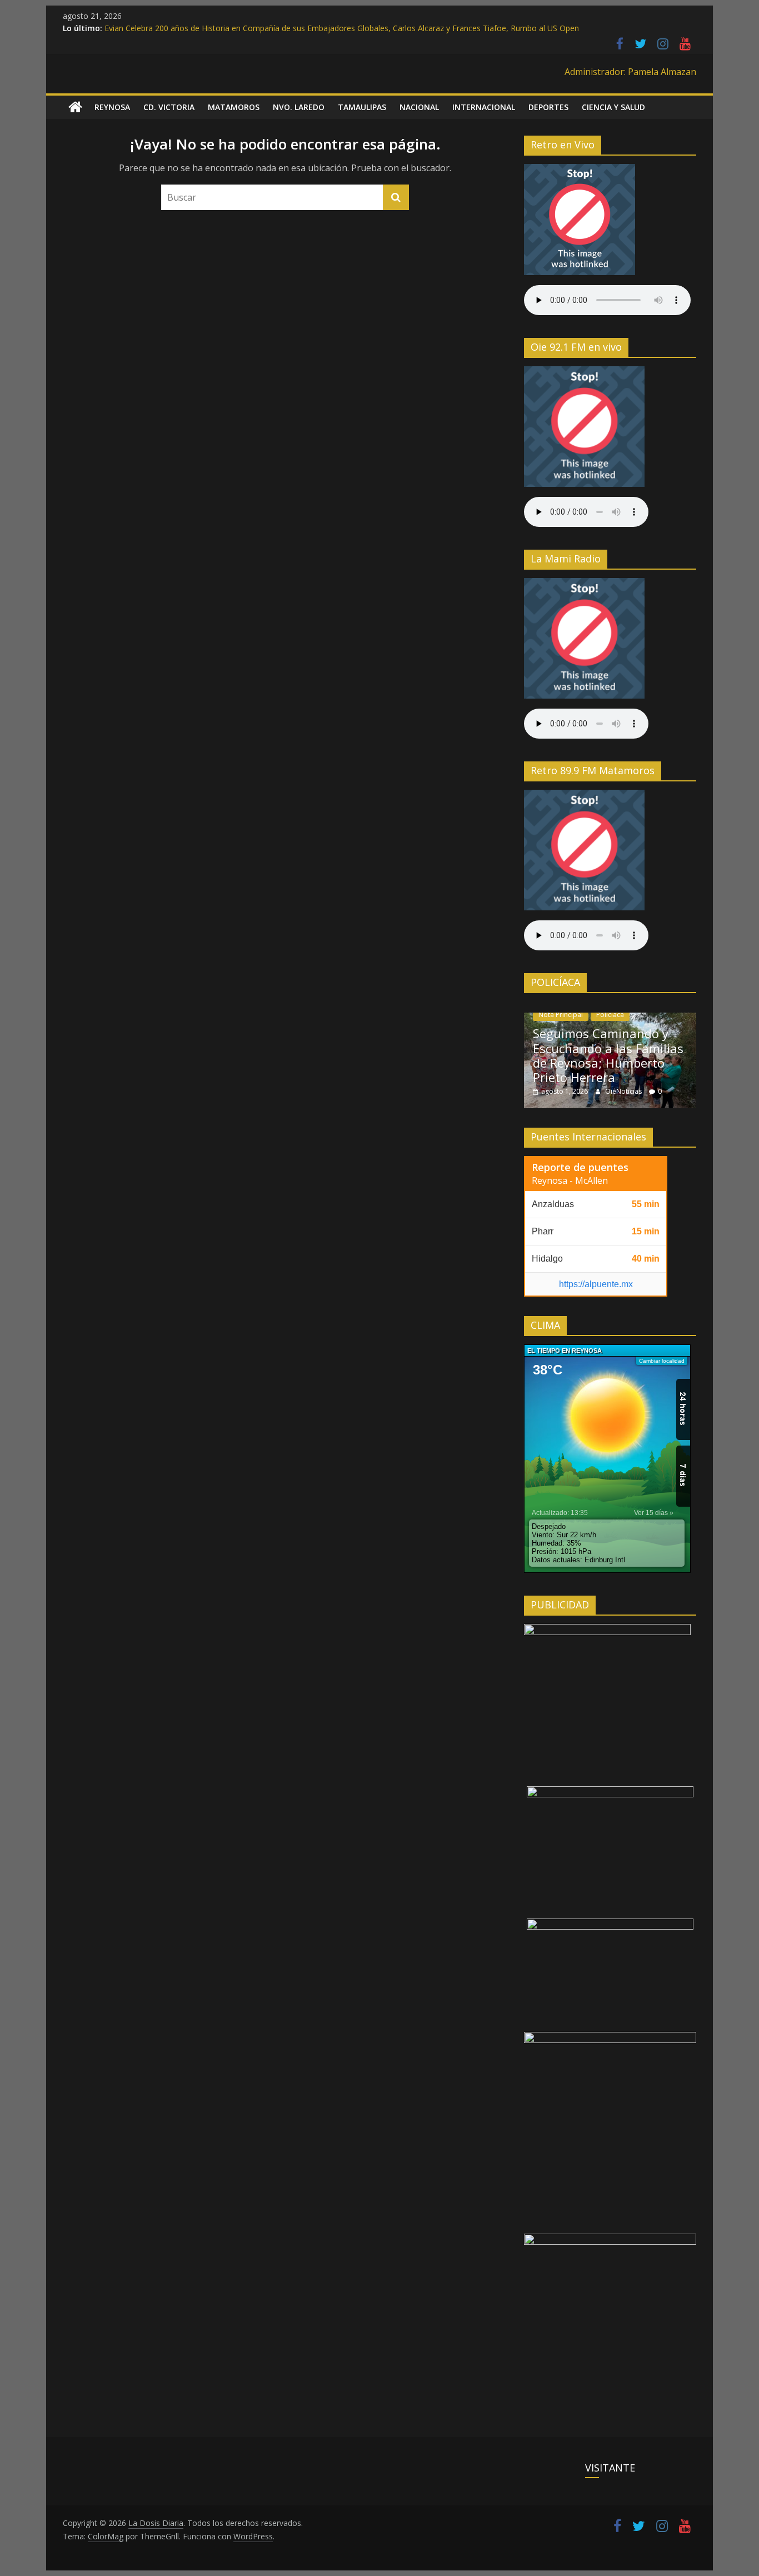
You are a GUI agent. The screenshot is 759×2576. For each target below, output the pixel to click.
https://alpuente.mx (596, 1284)
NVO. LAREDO (299, 107)
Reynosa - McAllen (570, 1180)
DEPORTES (548, 107)
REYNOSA (112, 107)
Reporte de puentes (580, 1167)
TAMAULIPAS (362, 107)
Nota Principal (561, 1015)
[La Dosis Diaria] (75, 107)
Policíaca (610, 1015)
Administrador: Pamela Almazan (630, 72)
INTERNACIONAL (484, 107)
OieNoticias (624, 1091)
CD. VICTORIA (169, 107)
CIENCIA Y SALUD (613, 107)
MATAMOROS (234, 107)
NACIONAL (419, 107)
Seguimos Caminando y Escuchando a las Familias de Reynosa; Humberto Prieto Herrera (608, 1055)
